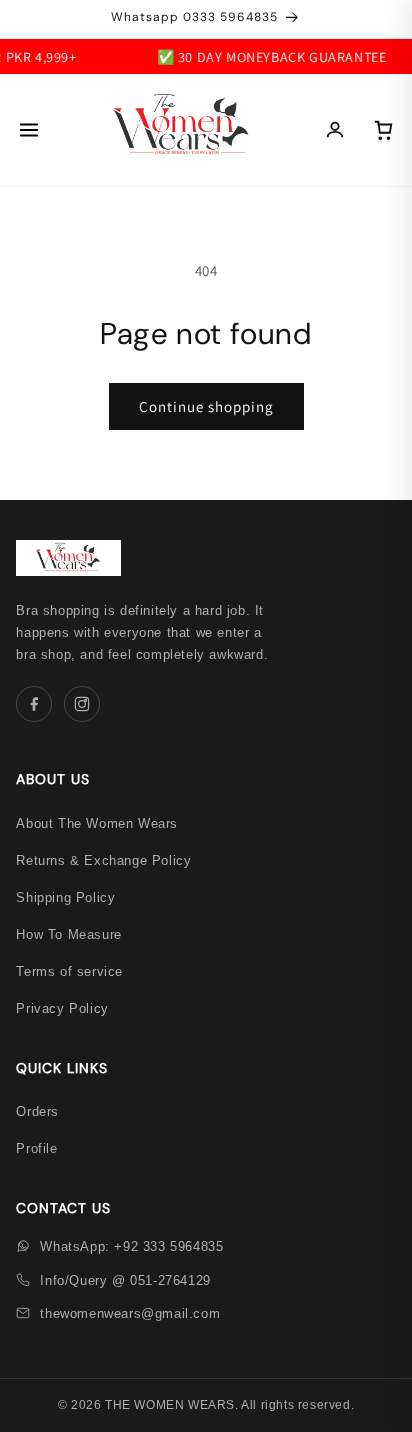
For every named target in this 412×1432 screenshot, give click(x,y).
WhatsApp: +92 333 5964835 (131, 1246)
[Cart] (383, 130)
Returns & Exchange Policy (103, 860)
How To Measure (68, 934)
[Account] (335, 130)
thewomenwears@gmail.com (130, 1313)
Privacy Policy (62, 1008)
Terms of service (69, 971)
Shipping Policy (65, 897)
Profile (36, 1148)
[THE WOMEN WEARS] (181, 130)
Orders (37, 1111)
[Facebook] (34, 704)
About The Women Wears (97, 823)
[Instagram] (82, 704)
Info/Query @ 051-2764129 (125, 1280)
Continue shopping (206, 406)
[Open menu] (29, 130)
